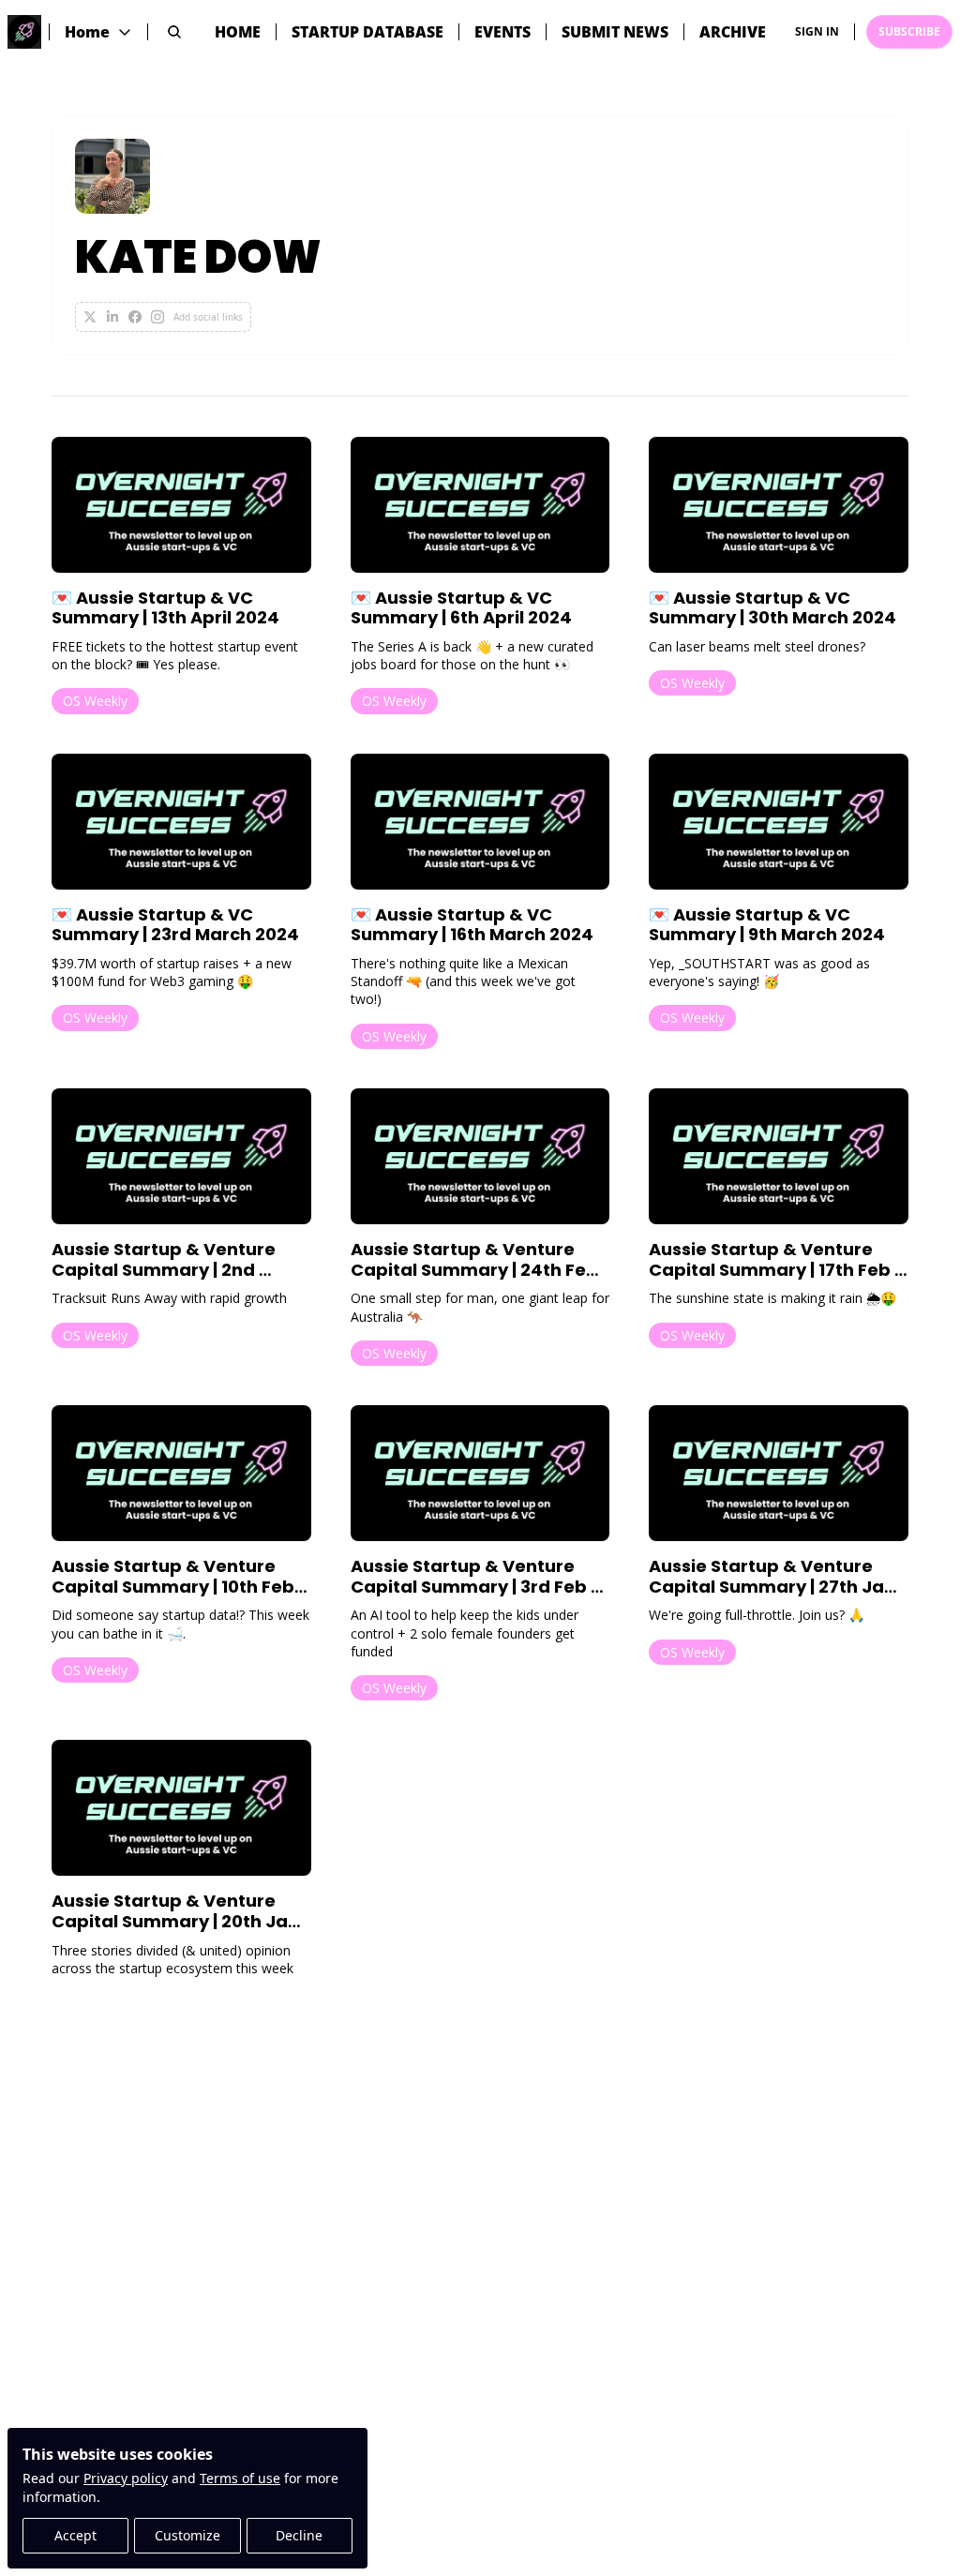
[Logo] (24, 32)
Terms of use (240, 2478)
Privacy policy (126, 2478)
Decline (299, 2535)
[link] (480, 235)
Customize (187, 2535)
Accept (75, 2535)
